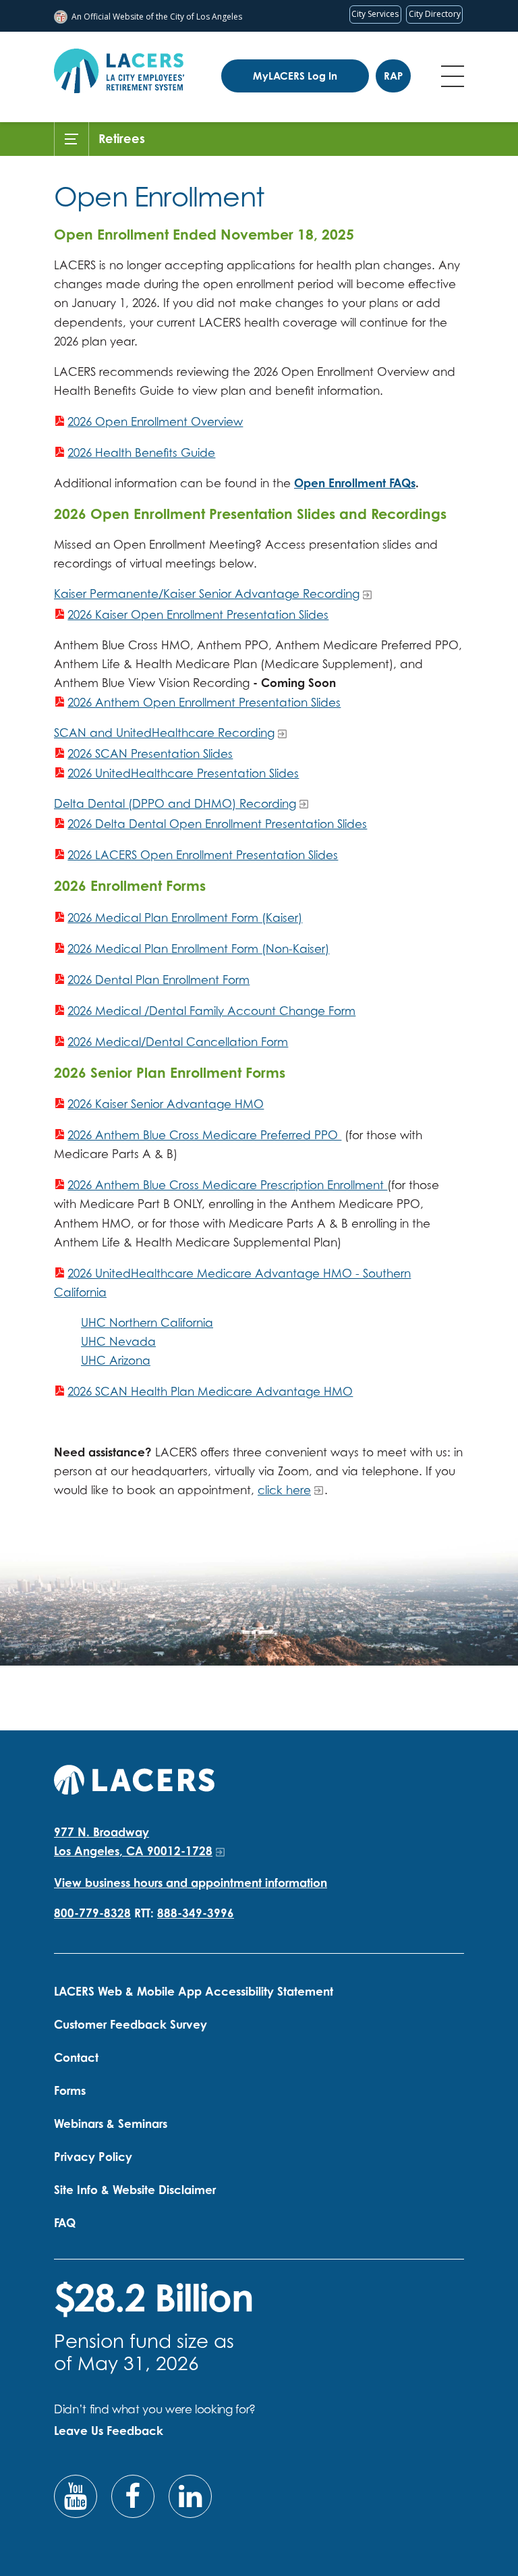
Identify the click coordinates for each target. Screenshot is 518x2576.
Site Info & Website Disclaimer (135, 2190)
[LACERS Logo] (119, 71)
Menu (453, 76)
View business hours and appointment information (191, 1883)
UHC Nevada (118, 1341)
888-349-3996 (196, 1913)
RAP (393, 76)
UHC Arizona (116, 1360)
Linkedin (190, 2496)
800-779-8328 (92, 1913)
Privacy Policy (93, 2157)
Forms (70, 2090)
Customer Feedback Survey (131, 2024)
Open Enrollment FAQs (355, 483)
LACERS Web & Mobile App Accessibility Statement (194, 1991)
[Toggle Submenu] (71, 139)
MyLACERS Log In (295, 76)
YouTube (76, 2496)
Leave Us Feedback (109, 2431)
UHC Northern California (147, 1322)
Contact (76, 2057)
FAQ (65, 2223)
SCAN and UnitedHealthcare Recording (164, 733)
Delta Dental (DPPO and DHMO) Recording (175, 803)
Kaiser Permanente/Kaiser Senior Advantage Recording (207, 594)
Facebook (133, 2496)
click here (284, 1490)
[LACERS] (134, 1778)
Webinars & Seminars (111, 2123)
